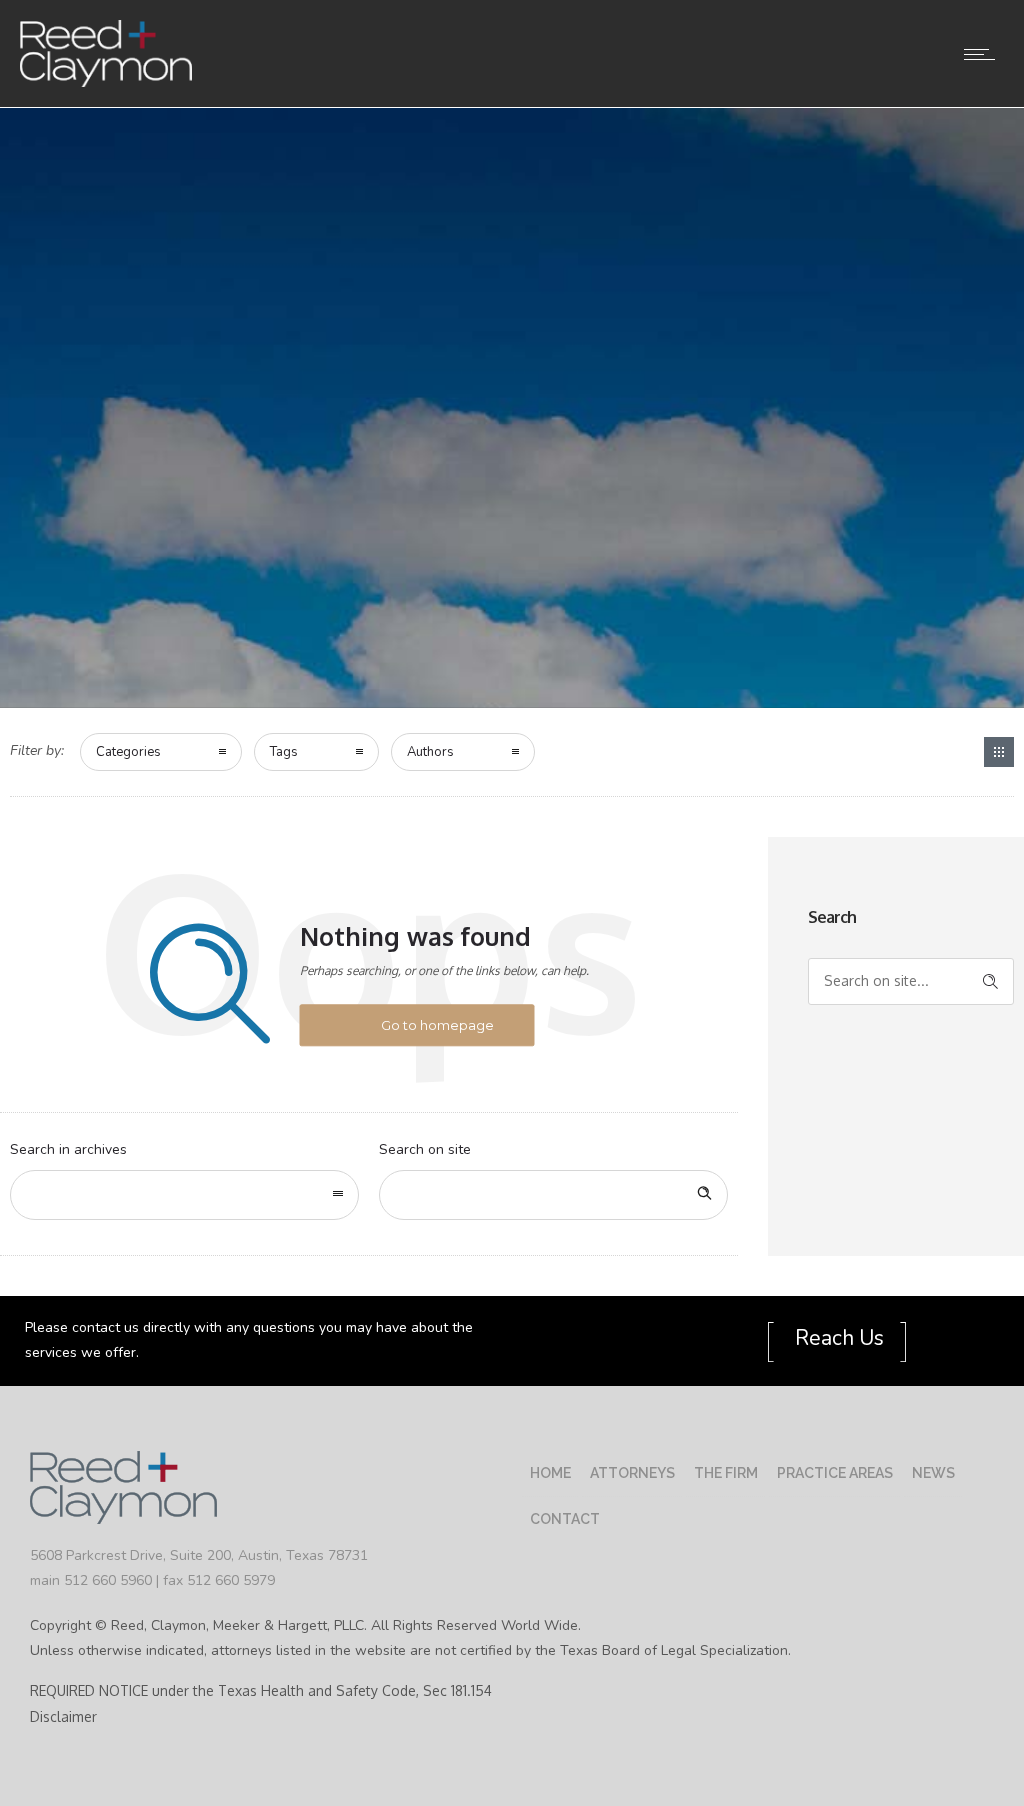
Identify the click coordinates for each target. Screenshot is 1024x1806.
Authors (430, 752)
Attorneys (632, 1473)
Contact (565, 1519)
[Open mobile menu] (984, 54)
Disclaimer (63, 1716)
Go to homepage (437, 1025)
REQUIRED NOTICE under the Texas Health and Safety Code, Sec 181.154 (261, 1690)
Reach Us (837, 1338)
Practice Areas (835, 1473)
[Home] (106, 82)
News (933, 1473)
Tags (284, 752)
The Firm (726, 1473)
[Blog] (999, 752)
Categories (128, 752)
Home (550, 1473)
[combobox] (184, 1195)
